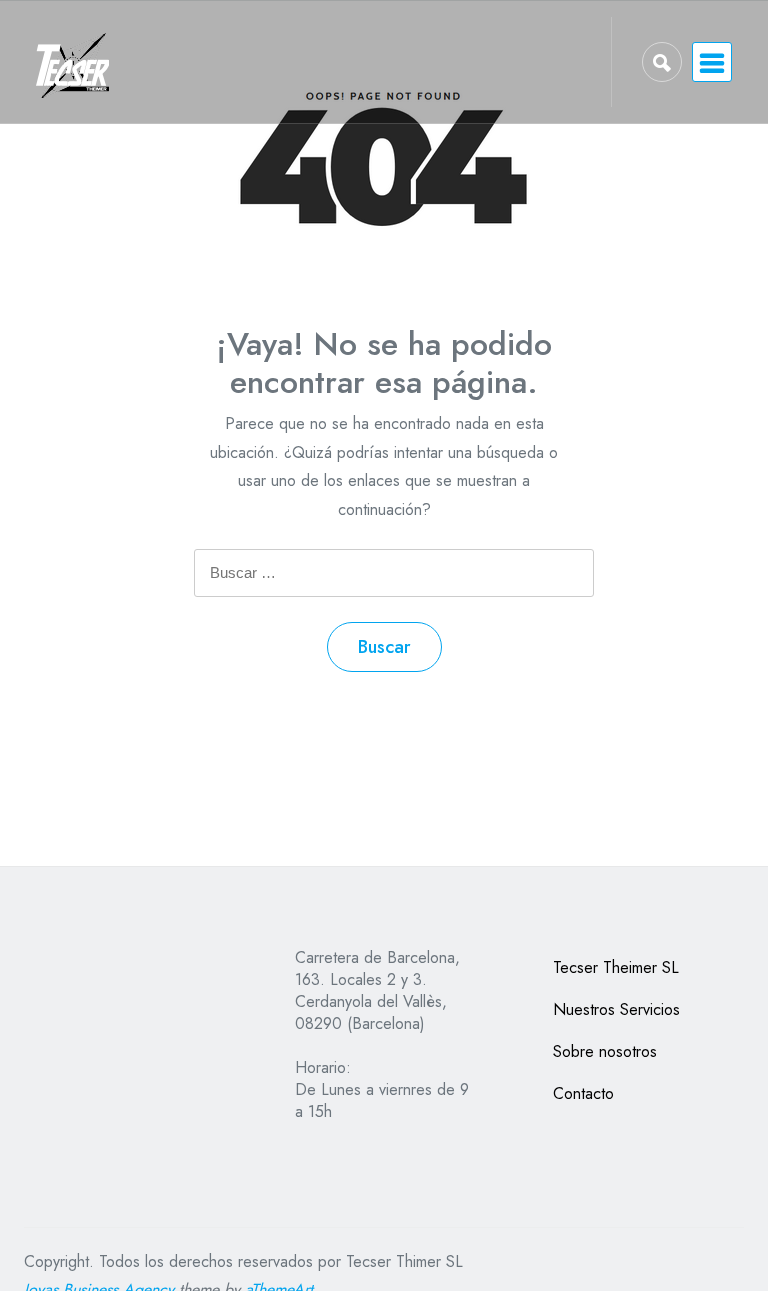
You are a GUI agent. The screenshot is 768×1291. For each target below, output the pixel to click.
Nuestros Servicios (616, 1009)
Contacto (583, 1093)
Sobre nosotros (605, 1051)
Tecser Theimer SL (616, 967)
